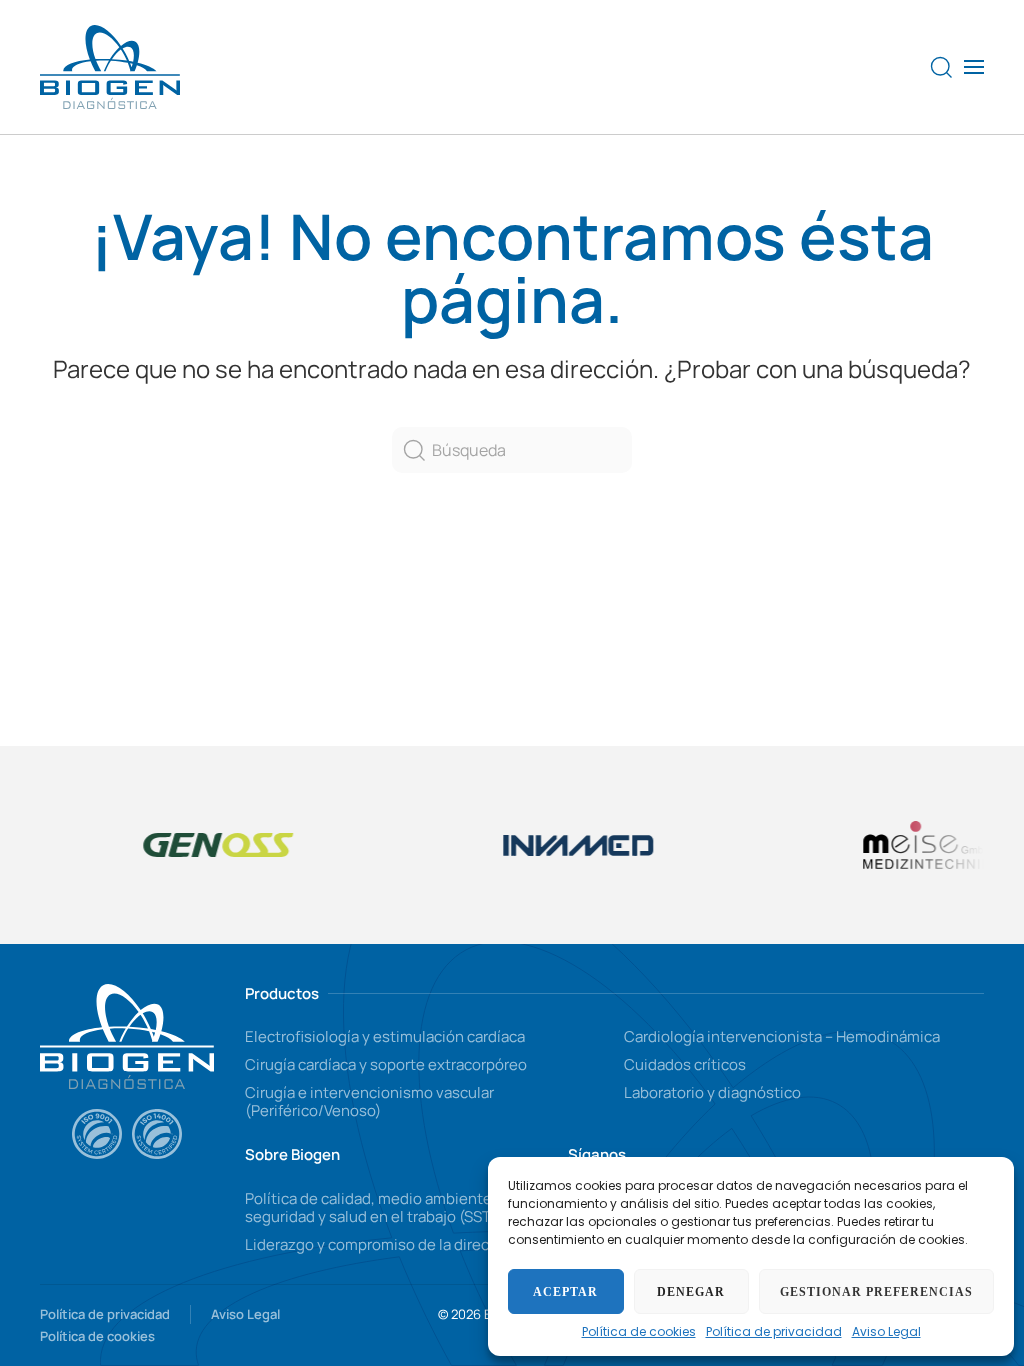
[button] (941, 67)
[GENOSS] (205, 845)
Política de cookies (639, 1331)
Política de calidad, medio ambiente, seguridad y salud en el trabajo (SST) (371, 1207)
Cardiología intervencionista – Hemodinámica (782, 1036)
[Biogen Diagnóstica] (127, 1035)
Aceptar (565, 1292)
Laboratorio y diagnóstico (712, 1092)
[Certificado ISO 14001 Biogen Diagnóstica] (157, 1134)
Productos (282, 993)
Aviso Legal (886, 1331)
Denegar (691, 1292)
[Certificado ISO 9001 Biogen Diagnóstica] (97, 1134)
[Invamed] (565, 844)
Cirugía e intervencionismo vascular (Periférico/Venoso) (369, 1101)
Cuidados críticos (685, 1064)
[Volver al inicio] (110, 67)
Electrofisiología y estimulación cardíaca (385, 1036)
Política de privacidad (774, 1331)
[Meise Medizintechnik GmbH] (925, 845)
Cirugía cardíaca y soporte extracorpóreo (386, 1064)
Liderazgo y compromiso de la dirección (382, 1244)
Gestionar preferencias (876, 1292)
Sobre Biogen (292, 1154)
